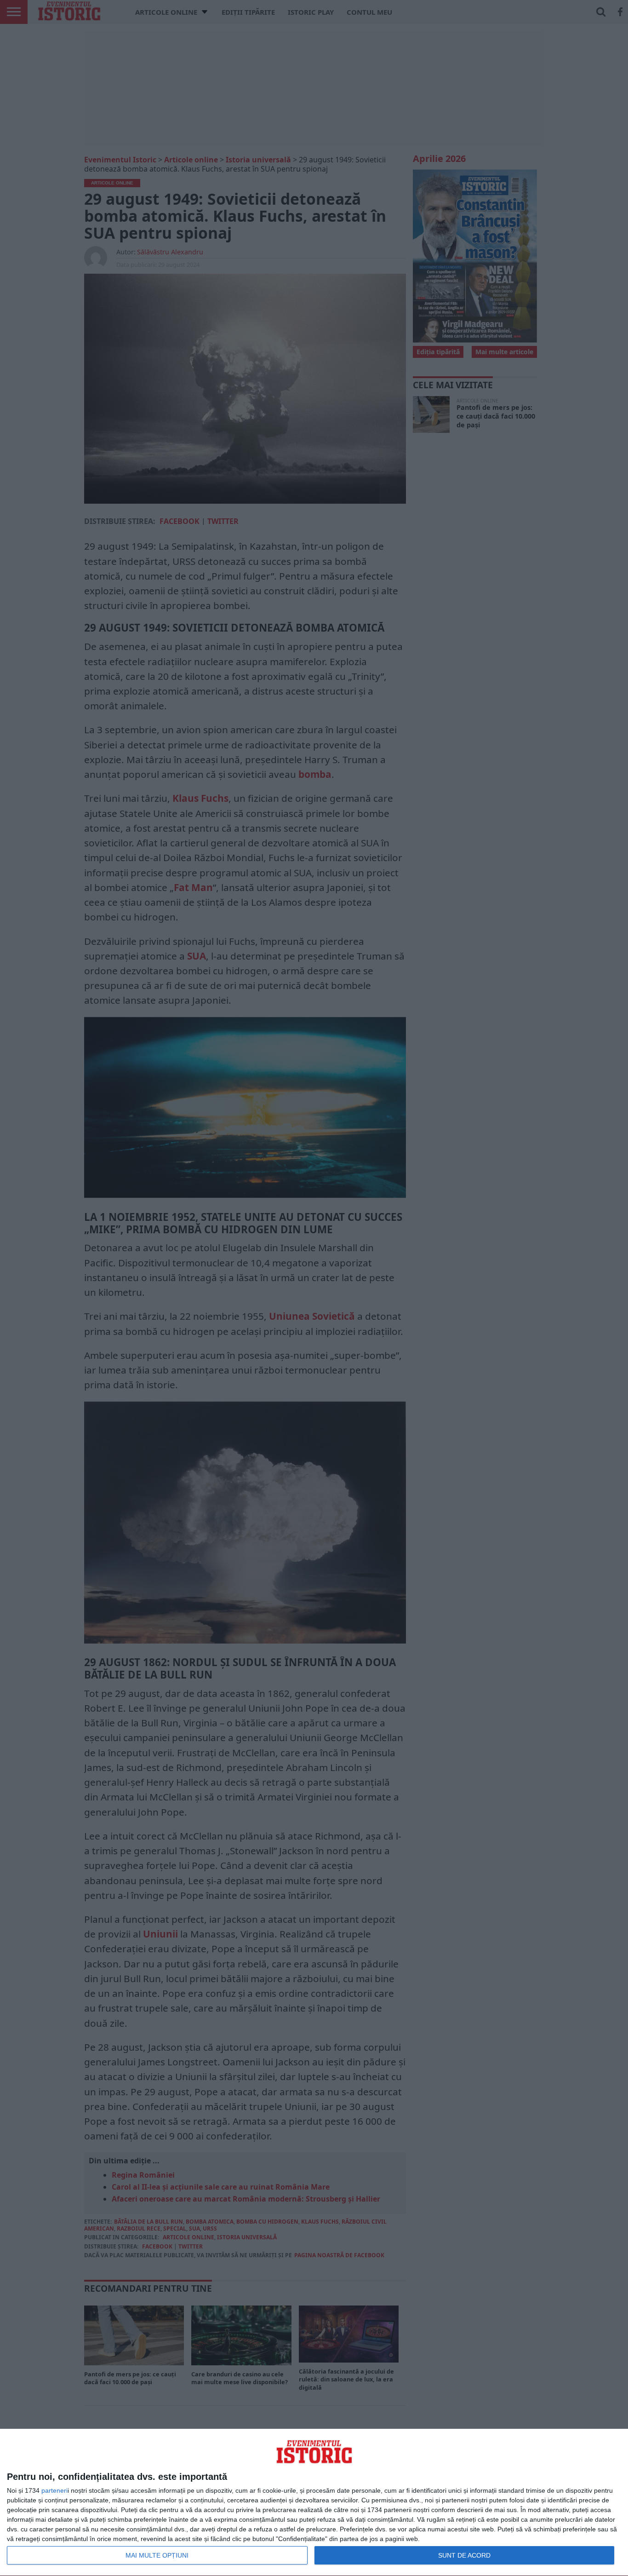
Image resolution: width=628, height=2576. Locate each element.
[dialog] (314, 2503)
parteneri (54, 2490)
